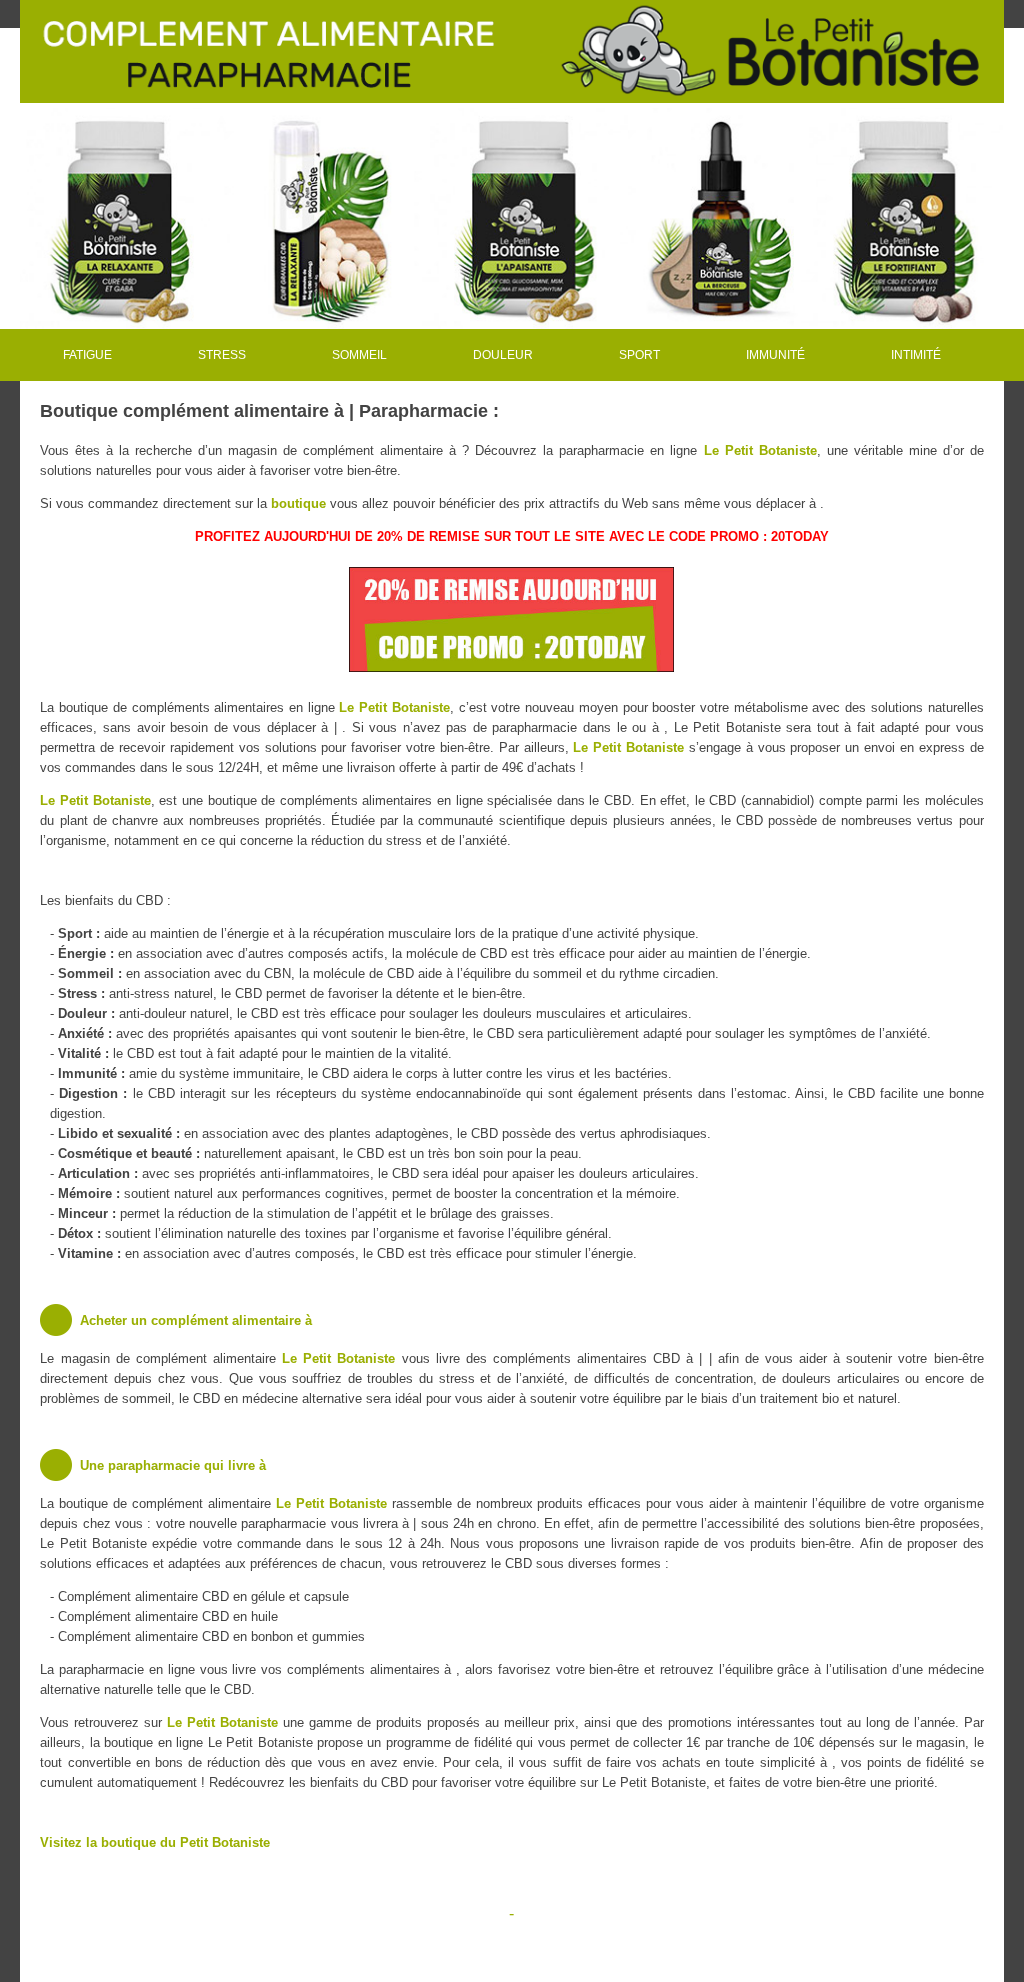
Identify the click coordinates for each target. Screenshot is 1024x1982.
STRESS (222, 355)
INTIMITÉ (916, 355)
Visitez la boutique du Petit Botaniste (155, 1842)
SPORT (639, 355)
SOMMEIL (359, 355)
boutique (298, 503)
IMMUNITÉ (775, 355)
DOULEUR (503, 355)
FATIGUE (87, 355)
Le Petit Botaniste (760, 450)
